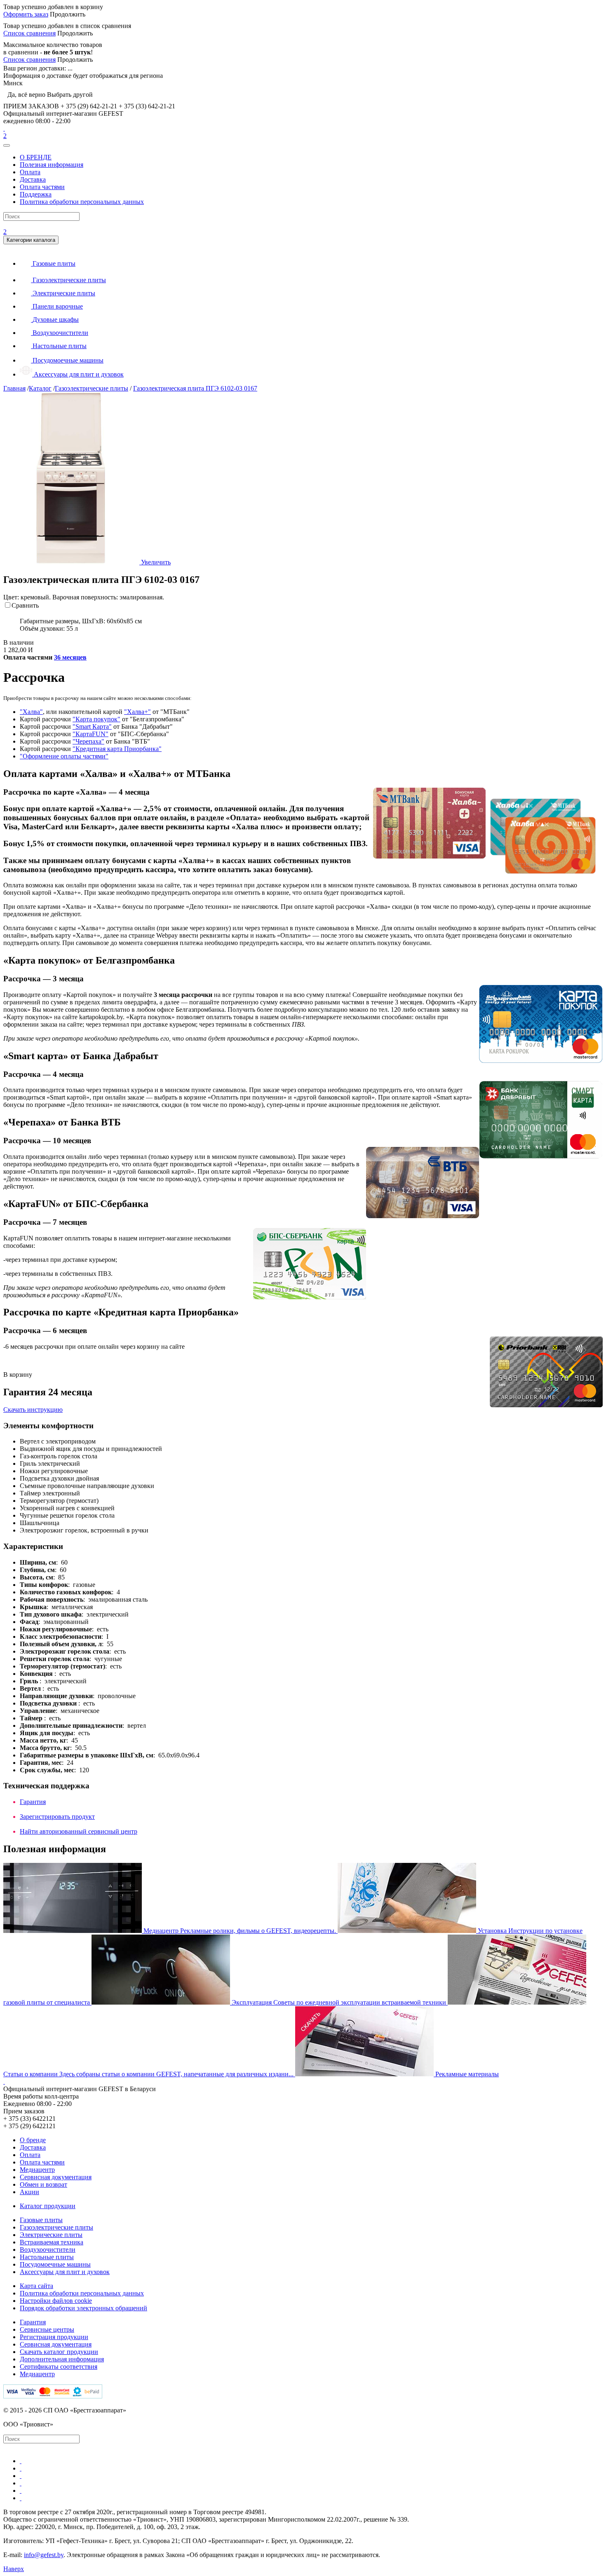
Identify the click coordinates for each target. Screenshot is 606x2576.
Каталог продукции (48, 2206)
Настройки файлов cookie (56, 2301)
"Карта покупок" (96, 719)
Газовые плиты (41, 2220)
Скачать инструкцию (33, 1410)
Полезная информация (52, 165)
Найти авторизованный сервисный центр (79, 1831)
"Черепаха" (88, 741)
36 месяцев (70, 657)
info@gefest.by (44, 2555)
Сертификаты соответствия (59, 2367)
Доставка (33, 179)
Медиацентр (37, 2170)
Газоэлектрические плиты (56, 2227)
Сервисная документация (56, 2177)
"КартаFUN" (90, 734)
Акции (29, 2192)
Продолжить (68, 14)
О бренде (33, 2140)
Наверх (14, 2569)
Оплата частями (42, 187)
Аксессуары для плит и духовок (65, 2272)
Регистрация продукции (54, 2337)
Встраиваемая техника (52, 2242)
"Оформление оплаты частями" (64, 756)
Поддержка (36, 194)
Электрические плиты (51, 2235)
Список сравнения (29, 33)
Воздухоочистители (48, 2250)
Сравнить (25, 605)
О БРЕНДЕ (36, 157)
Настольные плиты (47, 2257)
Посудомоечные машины (55, 2264)
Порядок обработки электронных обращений (83, 2308)
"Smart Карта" (92, 726)
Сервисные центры (47, 2329)
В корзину (18, 1375)
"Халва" (31, 712)
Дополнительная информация (62, 2359)
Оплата (30, 172)
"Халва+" (137, 712)
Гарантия (33, 1802)
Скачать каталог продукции (59, 2352)
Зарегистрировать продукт (57, 1817)
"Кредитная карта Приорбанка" (117, 749)
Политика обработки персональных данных (82, 202)
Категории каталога (31, 240)
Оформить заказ (26, 14)
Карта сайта (36, 2286)
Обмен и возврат (43, 2184)
